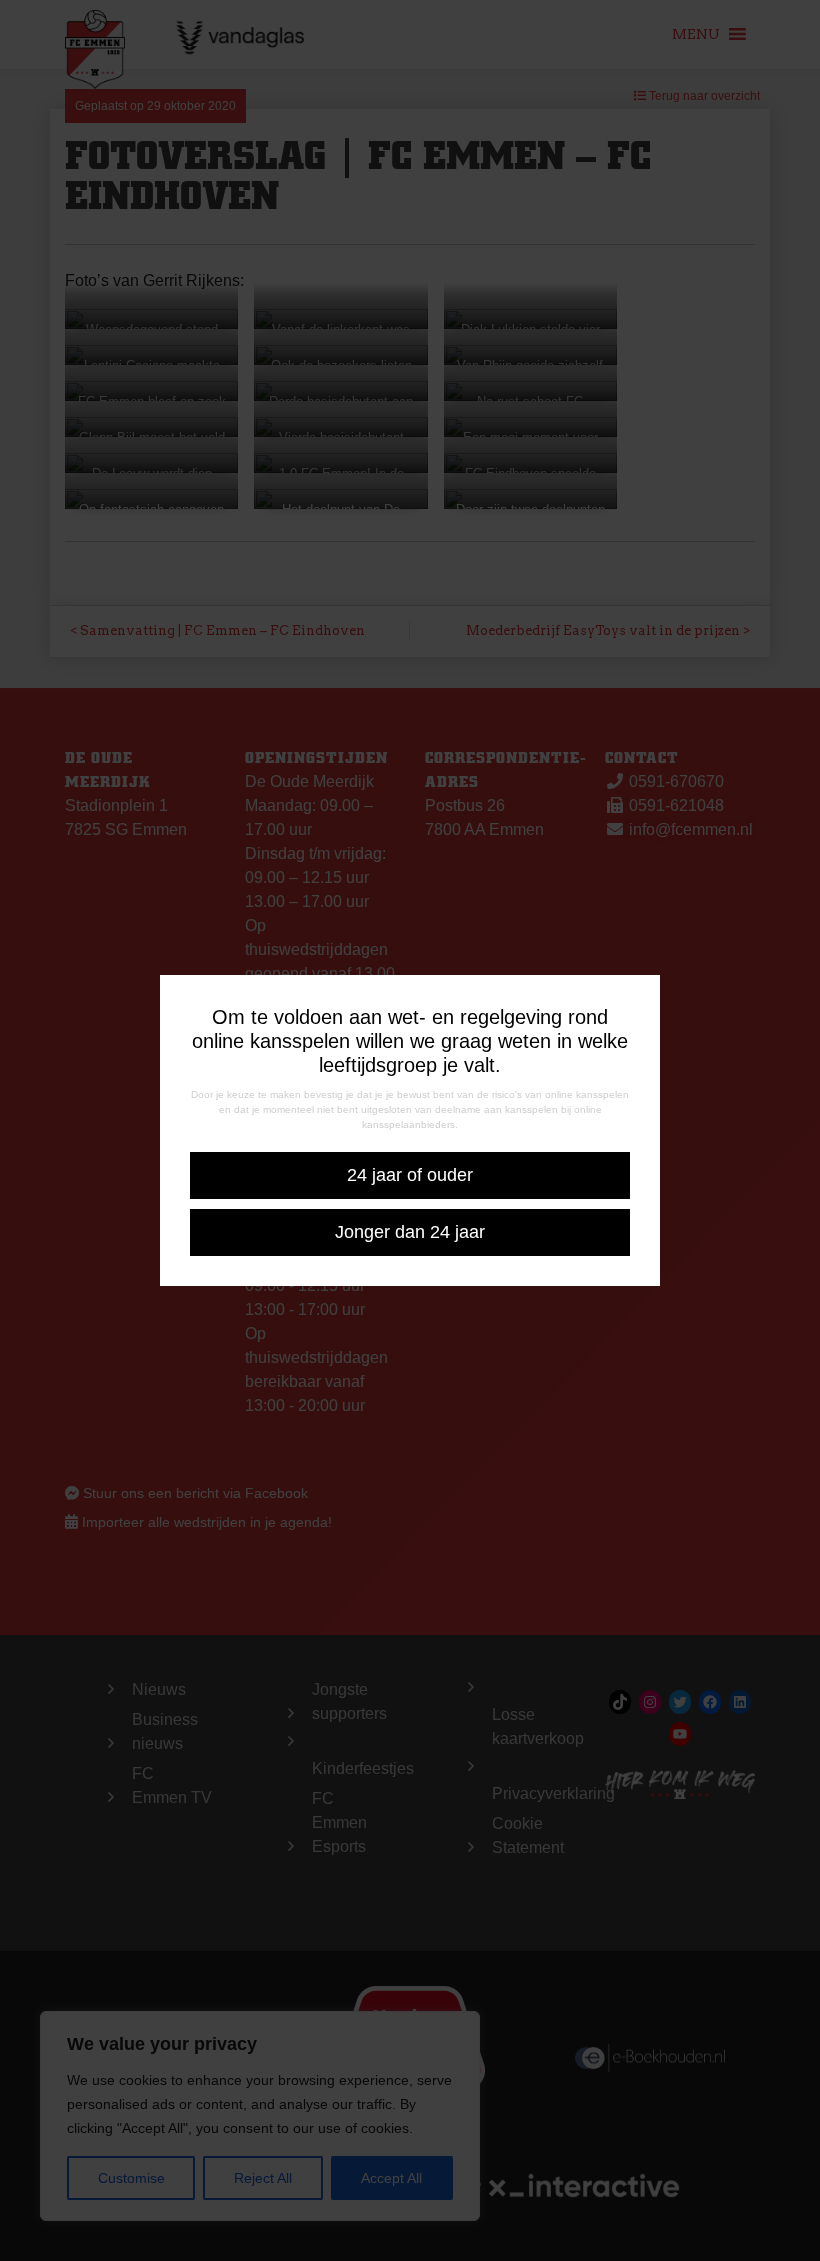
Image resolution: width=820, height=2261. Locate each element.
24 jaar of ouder (410, 1175)
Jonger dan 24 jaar (410, 1232)
